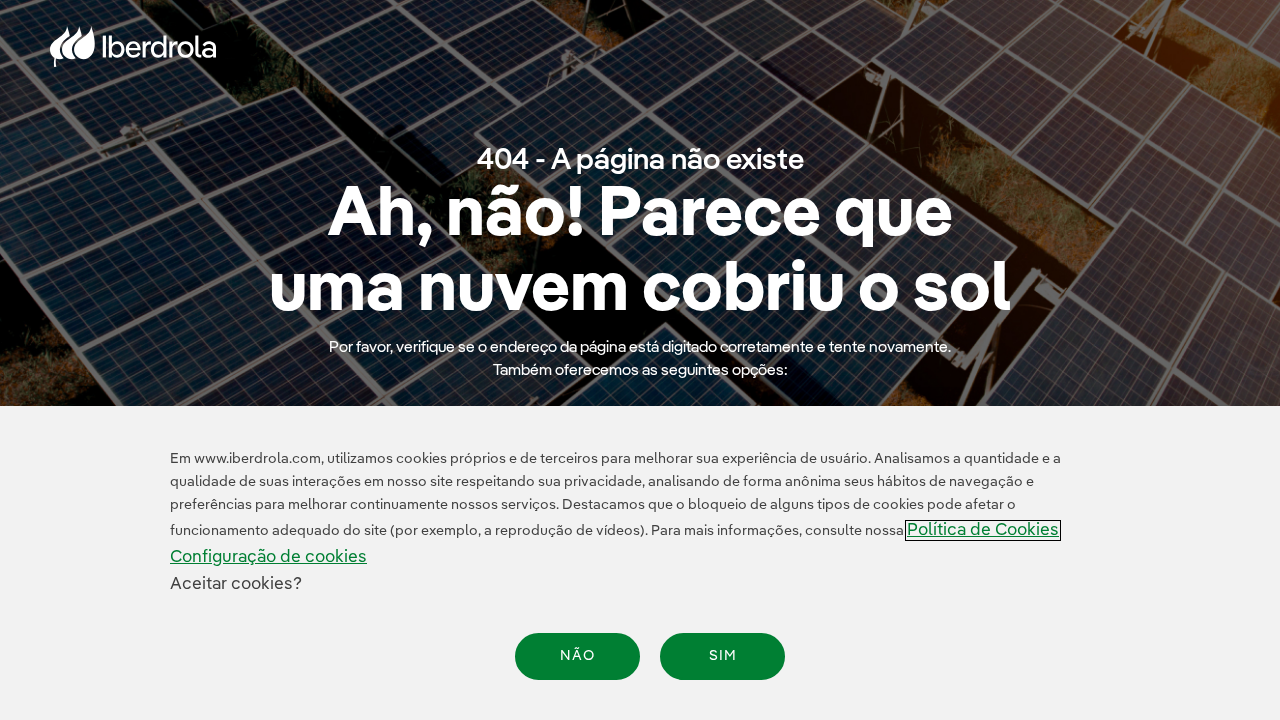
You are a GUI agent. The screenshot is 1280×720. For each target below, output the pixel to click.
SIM (723, 656)
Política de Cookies (983, 530)
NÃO (577, 656)
